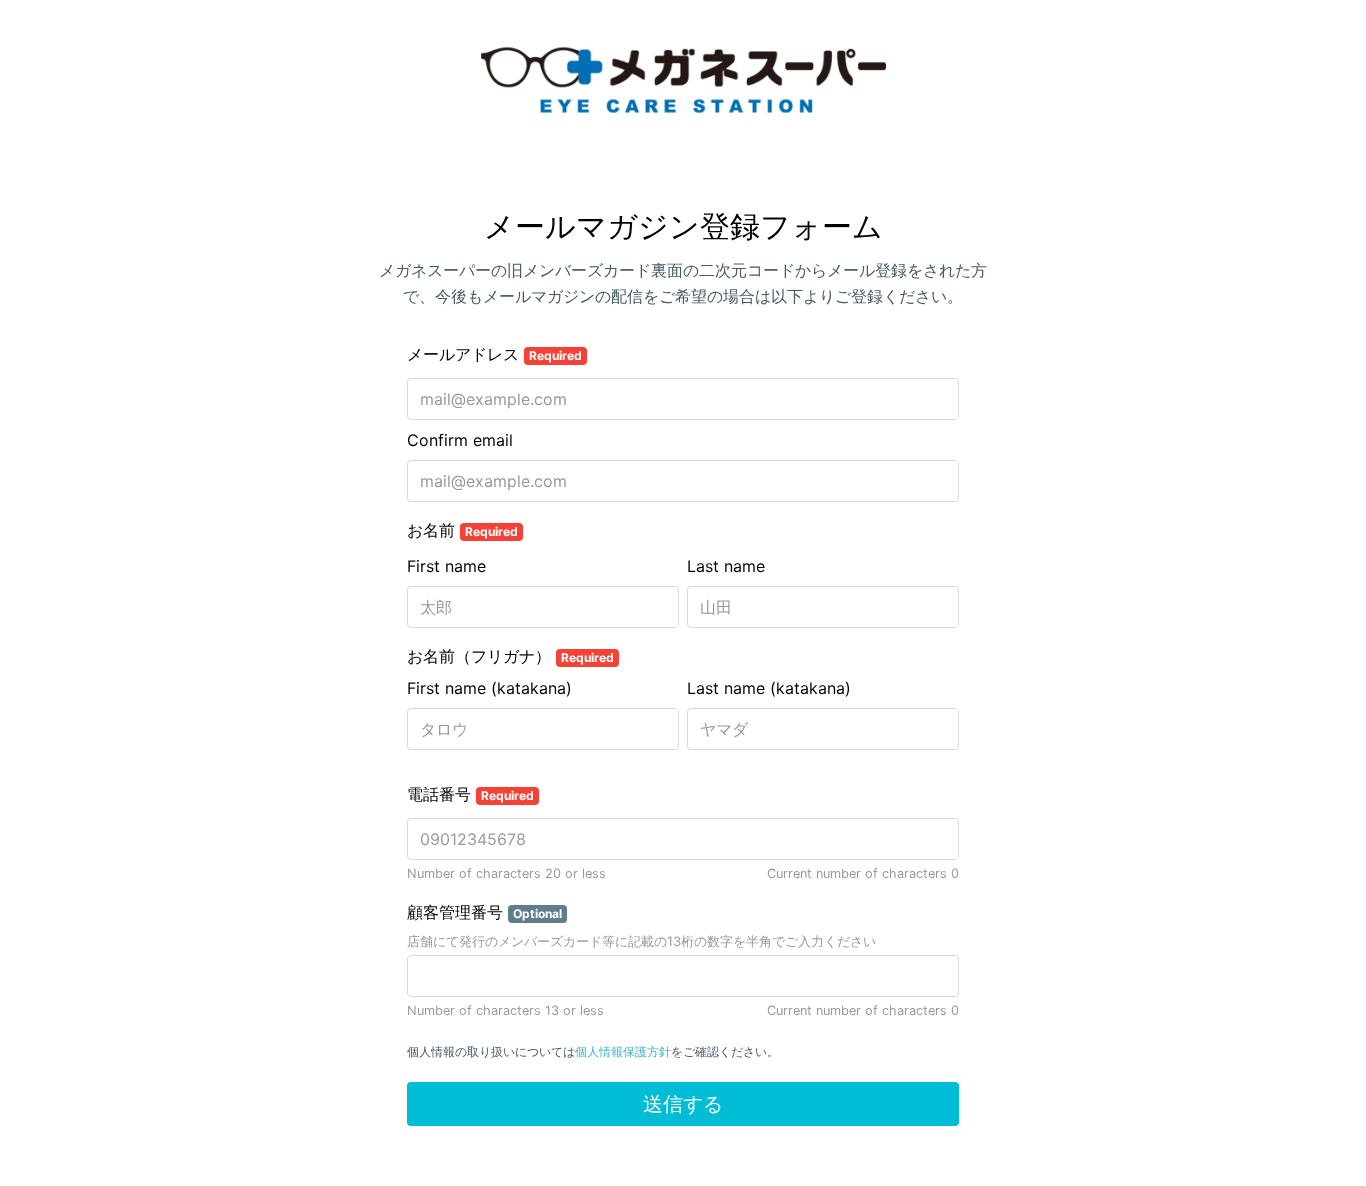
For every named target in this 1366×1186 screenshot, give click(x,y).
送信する (683, 1104)
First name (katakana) (489, 688)
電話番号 (470, 794)
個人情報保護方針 (623, 1051)
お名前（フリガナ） (510, 656)
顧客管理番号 (484, 912)
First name (446, 566)
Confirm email (460, 440)
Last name (726, 566)
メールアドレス (494, 354)
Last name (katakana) (769, 688)
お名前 (462, 530)
